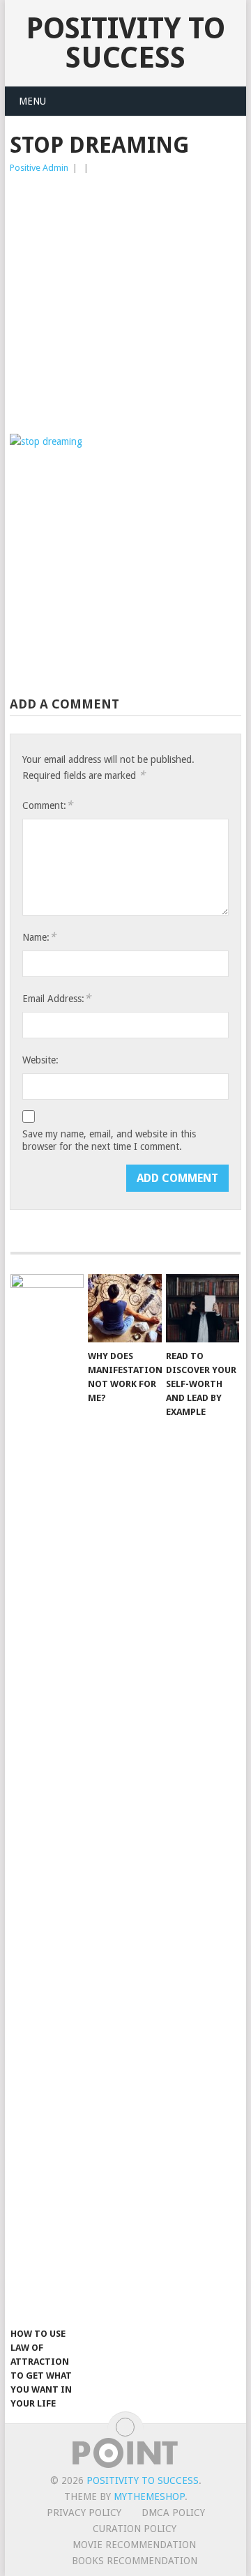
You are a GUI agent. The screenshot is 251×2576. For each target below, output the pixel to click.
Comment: (47, 805)
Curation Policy (135, 2529)
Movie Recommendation (134, 2545)
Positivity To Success (125, 43)
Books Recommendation (135, 2561)
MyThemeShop (149, 2497)
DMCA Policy (173, 2513)
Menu (32, 101)
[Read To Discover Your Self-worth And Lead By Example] (203, 1308)
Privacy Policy (84, 2513)
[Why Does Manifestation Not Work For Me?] (124, 1308)
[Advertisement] (125, 308)
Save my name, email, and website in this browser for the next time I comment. (109, 1140)
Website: (40, 1060)
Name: (39, 937)
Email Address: (56, 998)
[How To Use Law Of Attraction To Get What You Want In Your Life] (47, 1797)
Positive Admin (39, 168)
